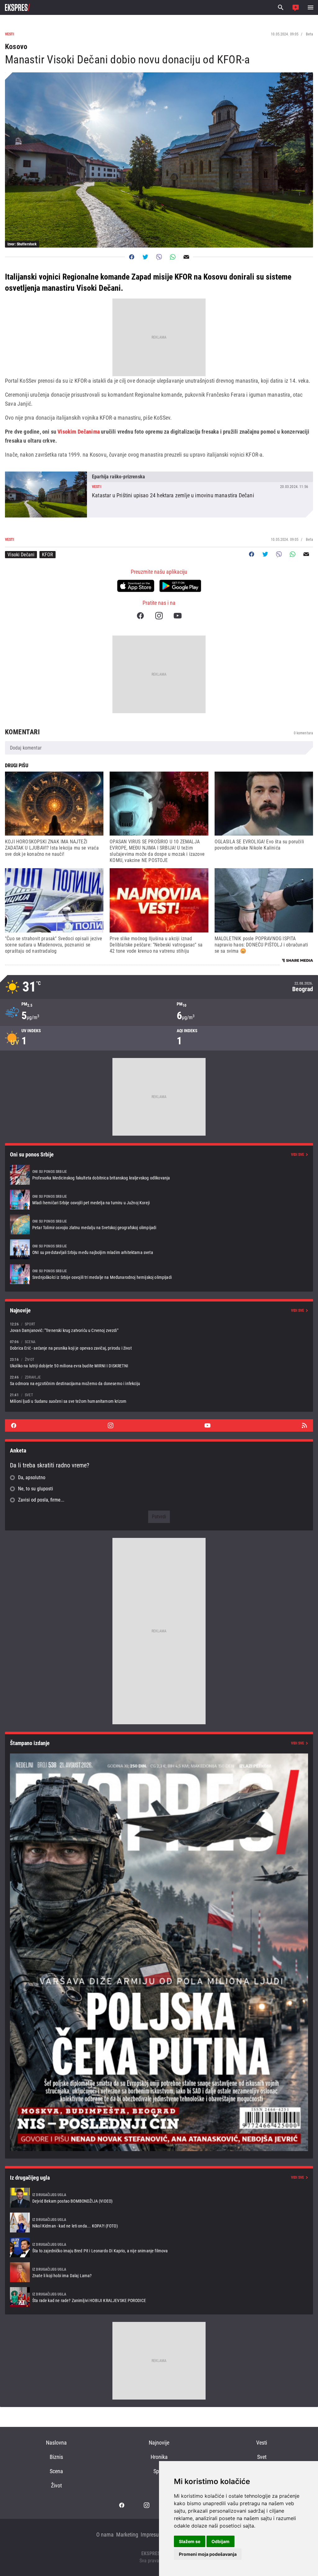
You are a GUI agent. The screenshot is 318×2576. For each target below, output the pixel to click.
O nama (105, 2535)
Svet (262, 2457)
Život (56, 2485)
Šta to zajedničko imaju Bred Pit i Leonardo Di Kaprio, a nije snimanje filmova (159, 2247)
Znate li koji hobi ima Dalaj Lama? (159, 2272)
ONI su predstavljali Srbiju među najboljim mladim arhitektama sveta (159, 1249)
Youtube (178, 616)
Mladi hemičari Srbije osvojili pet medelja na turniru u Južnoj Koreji (159, 1200)
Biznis (56, 2457)
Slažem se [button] (190, 2541)
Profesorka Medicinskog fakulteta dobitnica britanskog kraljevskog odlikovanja (159, 1175)
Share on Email (186, 257)
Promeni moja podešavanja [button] (208, 2554)
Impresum (152, 2535)
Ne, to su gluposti (36, 1489)
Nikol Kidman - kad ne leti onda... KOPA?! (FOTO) (159, 2223)
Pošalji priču (296, 7)
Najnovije (159, 2443)
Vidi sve (298, 1155)
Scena (56, 2471)
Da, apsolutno (32, 1477)
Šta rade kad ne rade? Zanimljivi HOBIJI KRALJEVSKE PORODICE (159, 2297)
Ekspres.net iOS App (136, 586)
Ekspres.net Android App (180, 586)
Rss (304, 1425)
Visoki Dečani (21, 555)
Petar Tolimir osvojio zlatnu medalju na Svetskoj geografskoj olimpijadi (159, 1224)
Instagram (159, 616)
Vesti (262, 2443)
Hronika (159, 2457)
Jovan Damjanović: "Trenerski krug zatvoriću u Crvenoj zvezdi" (159, 1327)
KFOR (48, 555)
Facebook (140, 616)
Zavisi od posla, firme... (41, 1500)
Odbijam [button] (220, 2541)
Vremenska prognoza (159, 987)
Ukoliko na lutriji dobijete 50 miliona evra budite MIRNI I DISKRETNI (159, 1363)
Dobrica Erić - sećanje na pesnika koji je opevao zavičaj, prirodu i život (159, 1345)
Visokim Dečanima (79, 432)
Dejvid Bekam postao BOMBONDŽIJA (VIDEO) (159, 2198)
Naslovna (56, 2443)
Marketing (127, 2535)
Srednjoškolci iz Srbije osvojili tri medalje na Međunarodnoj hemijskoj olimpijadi (159, 1274)
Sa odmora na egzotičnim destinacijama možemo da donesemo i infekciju (159, 1380)
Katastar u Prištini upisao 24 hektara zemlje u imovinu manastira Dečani (159, 495)
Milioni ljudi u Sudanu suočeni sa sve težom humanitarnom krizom (159, 1398)
